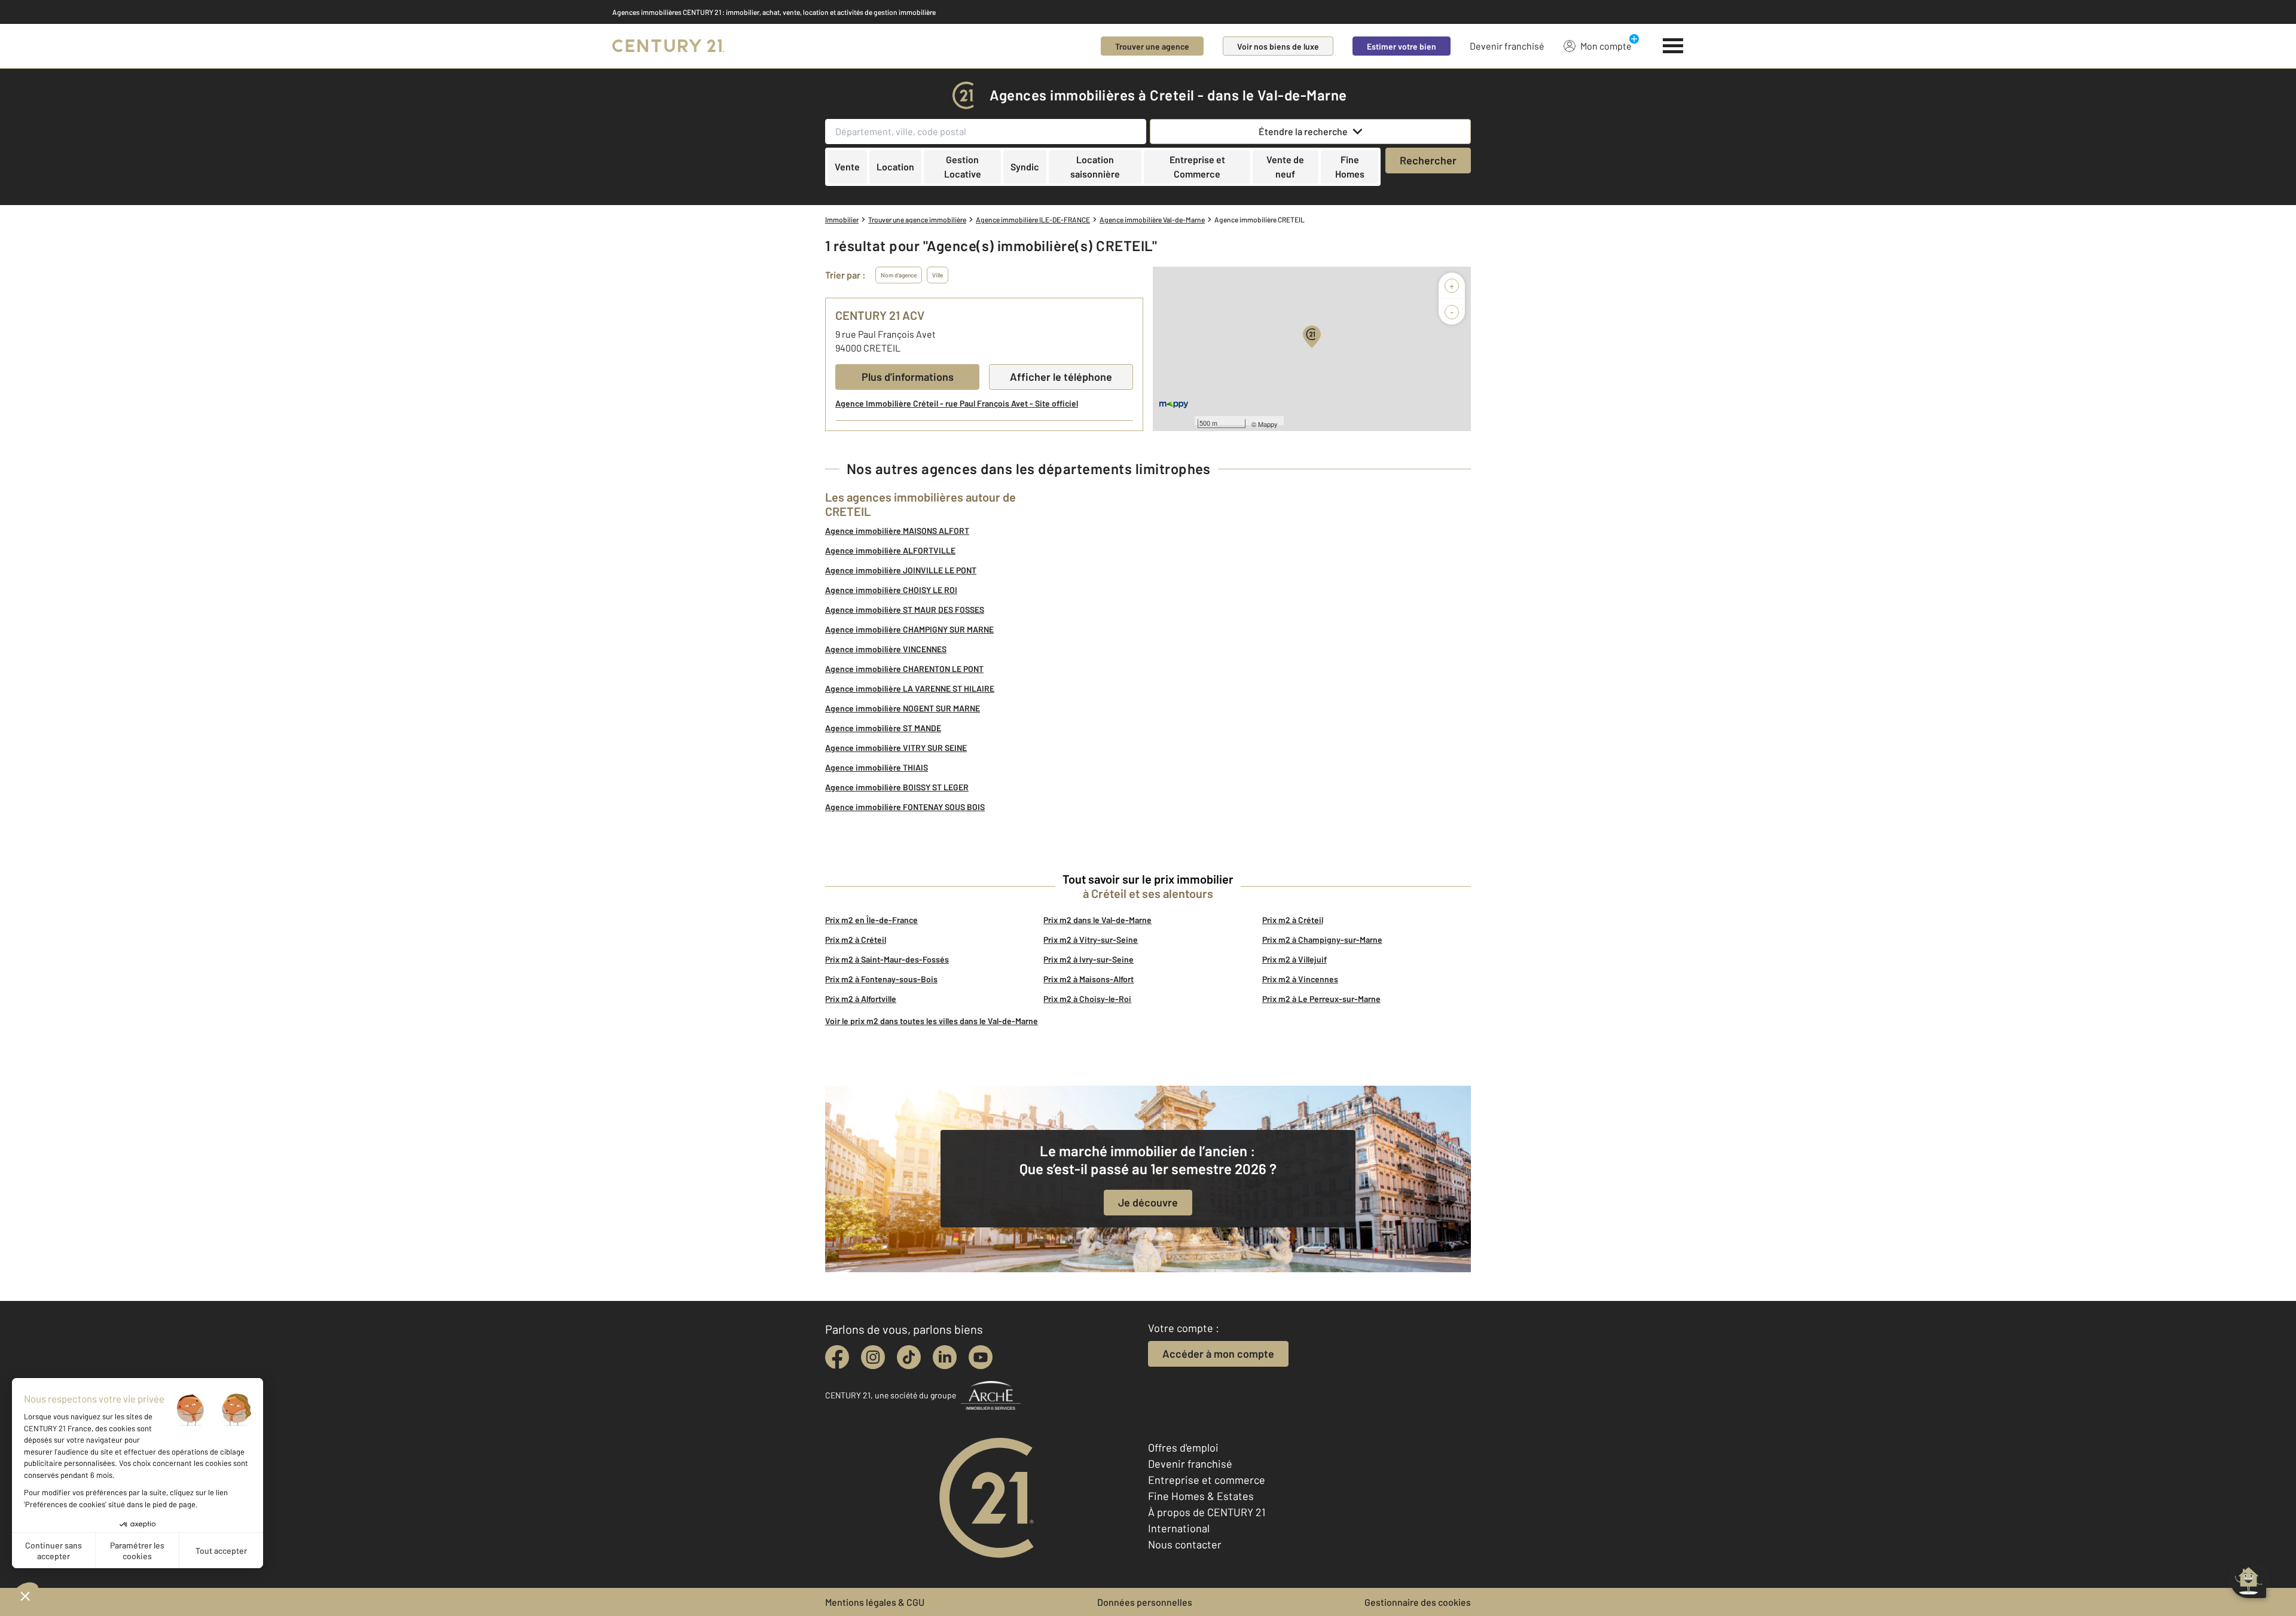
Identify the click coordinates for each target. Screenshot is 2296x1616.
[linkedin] (945, 1357)
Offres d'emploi (1183, 1447)
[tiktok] (909, 1357)
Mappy (1268, 424)
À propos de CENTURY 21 (1207, 1512)
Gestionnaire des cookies (1418, 1602)
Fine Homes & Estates (1201, 1496)
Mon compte (1606, 46)
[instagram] (873, 1357)
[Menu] (1673, 46)
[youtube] (981, 1357)
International (1179, 1528)
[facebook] (837, 1357)
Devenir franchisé (1507, 46)
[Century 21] (668, 46)
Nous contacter (1185, 1544)
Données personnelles (1145, 1602)
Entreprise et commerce (1207, 1480)
